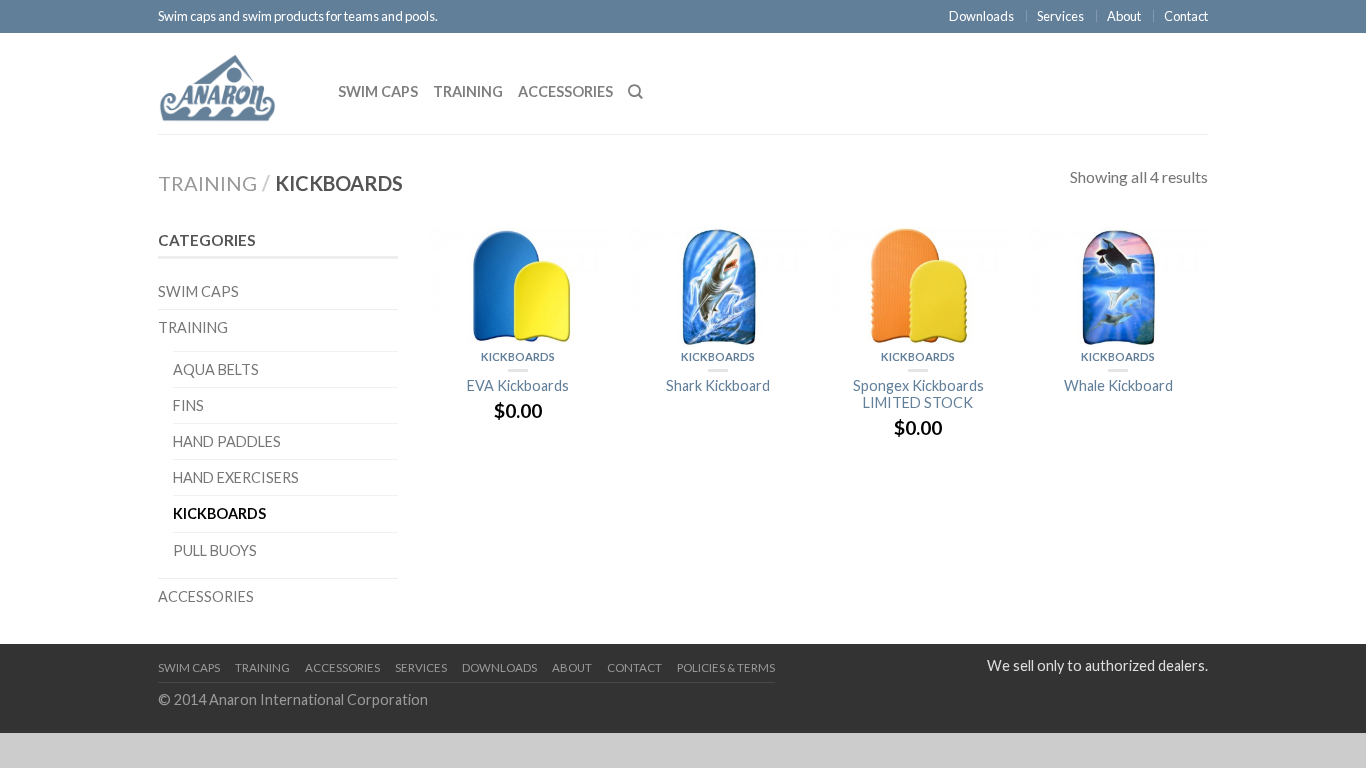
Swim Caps (378, 91)
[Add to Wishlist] (583, 252)
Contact (1186, 16)
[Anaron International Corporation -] (233, 83)
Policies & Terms (726, 667)
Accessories (565, 91)
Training (468, 91)
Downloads (981, 16)
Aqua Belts (216, 369)
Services (1060, 16)
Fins (188, 405)
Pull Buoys (215, 550)
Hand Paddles (227, 441)
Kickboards (518, 356)
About (1124, 16)
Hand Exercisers (236, 477)
